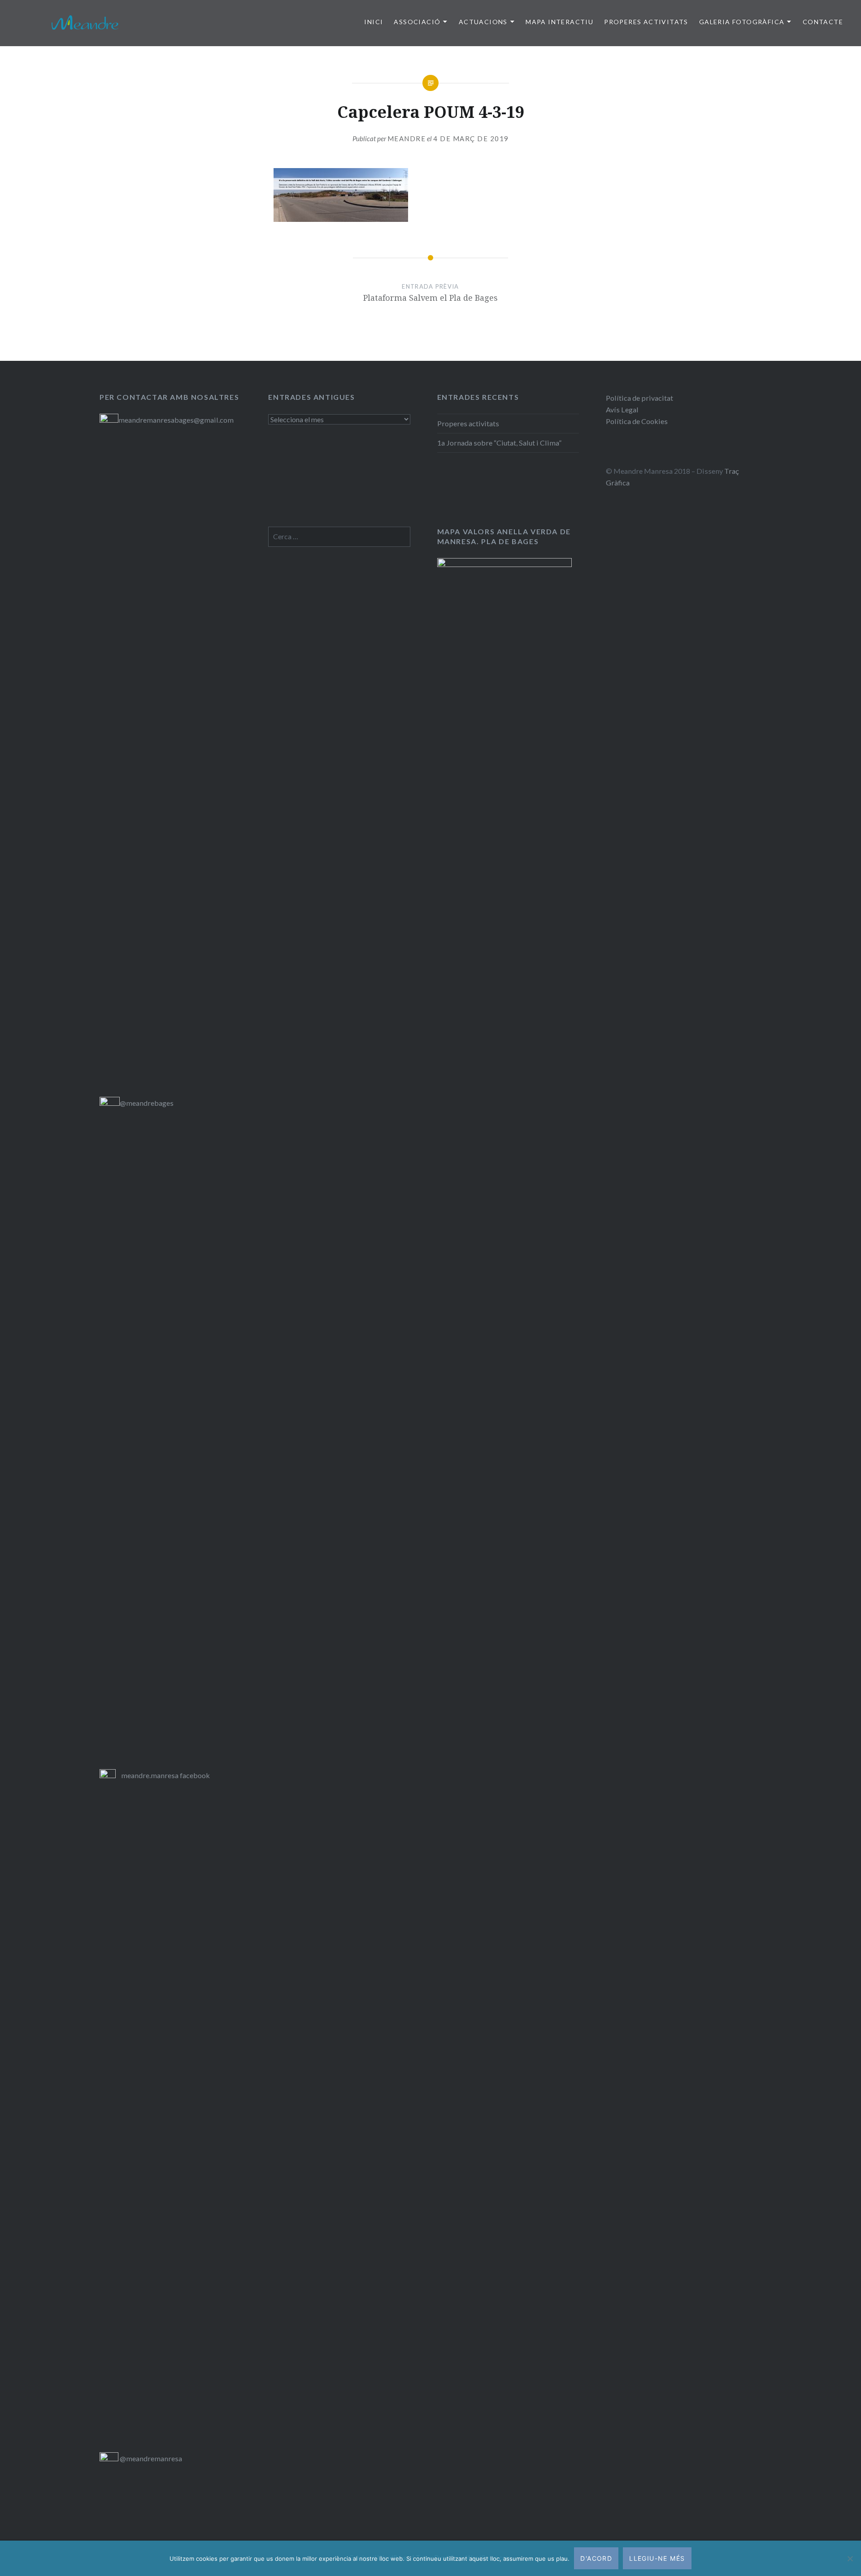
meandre (407, 139)
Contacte (823, 22)
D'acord (596, 2558)
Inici (374, 22)
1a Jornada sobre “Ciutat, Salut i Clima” (499, 443)
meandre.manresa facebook (165, 1775)
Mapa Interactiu (559, 22)
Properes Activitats (646, 22)
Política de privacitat (639, 398)
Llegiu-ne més (657, 2558)
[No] (850, 2559)
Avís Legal (622, 409)
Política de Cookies (637, 421)
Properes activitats (468, 423)
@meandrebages (147, 1103)
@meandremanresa (150, 2458)
